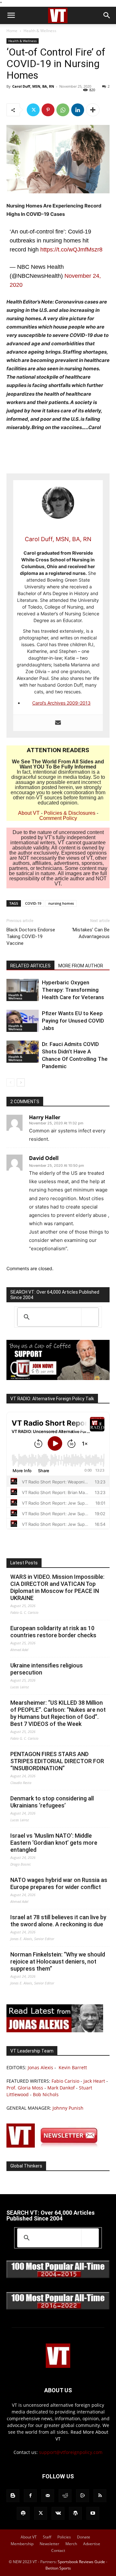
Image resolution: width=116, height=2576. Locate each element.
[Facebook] (30, 2496)
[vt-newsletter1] (55, 2146)
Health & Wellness (40, 31)
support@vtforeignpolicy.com (71, 2452)
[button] (11, 15)
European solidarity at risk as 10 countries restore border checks (53, 1632)
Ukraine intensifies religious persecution (47, 1669)
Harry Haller (45, 1117)
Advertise (92, 2544)
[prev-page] (10, 1082)
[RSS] (100, 2496)
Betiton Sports (58, 2568)
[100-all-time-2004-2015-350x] (58, 2277)
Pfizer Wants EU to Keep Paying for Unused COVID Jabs (73, 1021)
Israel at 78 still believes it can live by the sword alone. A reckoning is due (58, 1921)
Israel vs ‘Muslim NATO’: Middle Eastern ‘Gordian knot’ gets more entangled (54, 1843)
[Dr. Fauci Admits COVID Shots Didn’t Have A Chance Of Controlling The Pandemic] (23, 1052)
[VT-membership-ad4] (58, 1378)
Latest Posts (24, 1563)
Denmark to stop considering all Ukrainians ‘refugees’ (52, 1802)
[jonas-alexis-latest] (55, 2031)
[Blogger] (13, 2496)
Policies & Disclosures (70, 813)
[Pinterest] (48, 110)
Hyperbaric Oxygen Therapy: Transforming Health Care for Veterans (73, 990)
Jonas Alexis (40, 2067)
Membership (22, 2544)
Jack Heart (94, 2081)
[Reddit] (65, 2496)
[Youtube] (93, 2513)
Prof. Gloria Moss (25, 2088)
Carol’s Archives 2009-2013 (61, 703)
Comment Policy (58, 818)
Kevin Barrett (73, 2067)
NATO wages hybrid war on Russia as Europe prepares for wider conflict (59, 1883)
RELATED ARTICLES (30, 966)
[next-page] (21, 1082)
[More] (93, 110)
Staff (47, 2537)
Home (12, 31)
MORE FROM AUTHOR (81, 966)
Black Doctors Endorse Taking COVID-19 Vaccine (31, 936)
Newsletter (49, 2544)
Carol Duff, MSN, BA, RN (33, 86)
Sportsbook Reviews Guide (81, 2562)
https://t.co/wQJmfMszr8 (71, 250)
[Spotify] (23, 2513)
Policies (64, 2537)
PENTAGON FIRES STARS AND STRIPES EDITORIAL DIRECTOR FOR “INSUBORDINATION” (57, 1761)
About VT (29, 813)
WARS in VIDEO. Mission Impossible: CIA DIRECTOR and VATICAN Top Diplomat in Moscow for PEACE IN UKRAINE (57, 1587)
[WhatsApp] (63, 110)
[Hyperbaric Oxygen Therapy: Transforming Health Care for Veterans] (23, 990)
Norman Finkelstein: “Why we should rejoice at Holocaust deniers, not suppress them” (58, 1961)
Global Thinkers (26, 2166)
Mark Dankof (61, 2088)
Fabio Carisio (65, 2081)
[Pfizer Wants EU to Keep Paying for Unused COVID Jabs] (23, 1021)
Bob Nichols (46, 2094)
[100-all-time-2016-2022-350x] (58, 2308)
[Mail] (48, 2496)
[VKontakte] (58, 2513)
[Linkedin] (78, 110)
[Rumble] (82, 2496)
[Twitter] (33, 110)
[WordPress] (75, 2513)
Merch (71, 2544)
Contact (58, 2550)
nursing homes (61, 903)
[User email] (58, 723)
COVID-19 (33, 903)
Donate (84, 2537)
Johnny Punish (68, 2108)
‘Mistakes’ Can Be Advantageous (91, 933)
